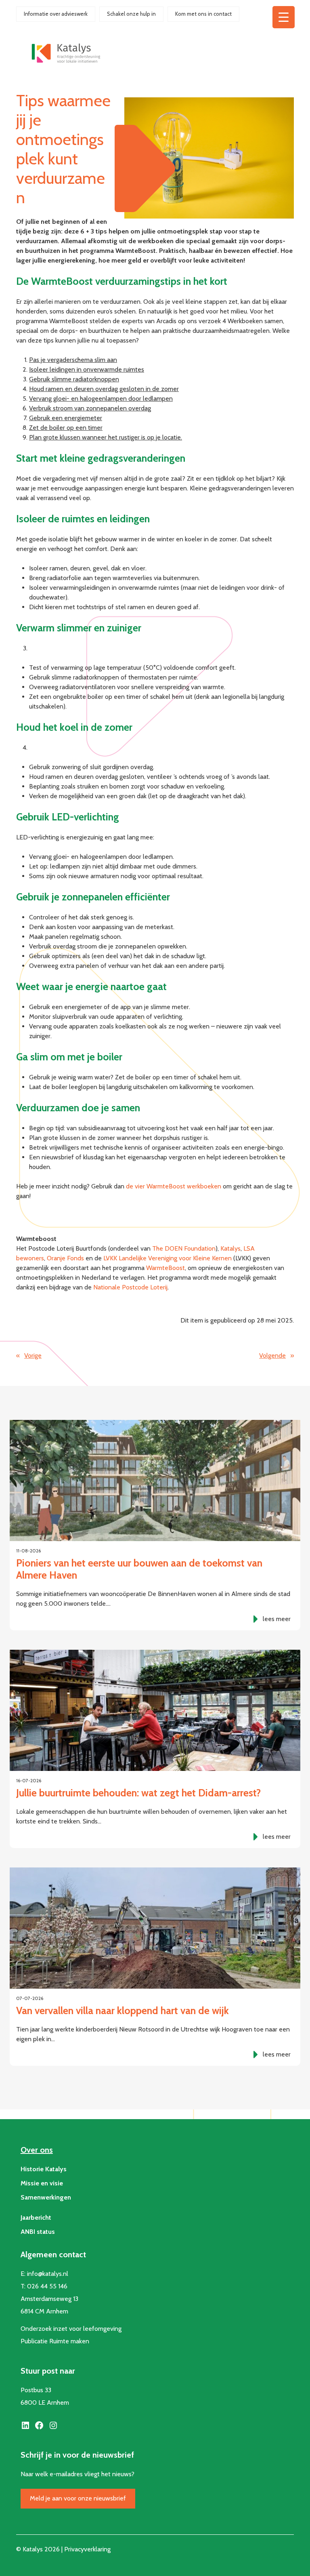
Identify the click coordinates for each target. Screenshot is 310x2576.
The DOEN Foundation (184, 1248)
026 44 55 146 (47, 2286)
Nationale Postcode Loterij (130, 1287)
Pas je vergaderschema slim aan (73, 360)
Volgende (272, 1355)
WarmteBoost (165, 1268)
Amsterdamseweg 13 (49, 2299)
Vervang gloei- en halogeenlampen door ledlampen (101, 398)
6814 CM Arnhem (44, 2311)
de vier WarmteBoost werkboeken (174, 1186)
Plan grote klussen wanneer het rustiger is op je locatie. (106, 437)
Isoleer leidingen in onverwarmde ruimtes (87, 369)
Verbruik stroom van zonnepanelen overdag (90, 408)
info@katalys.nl (48, 2274)
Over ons (37, 2150)
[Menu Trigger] (284, 17)
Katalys (230, 1248)
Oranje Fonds (65, 1258)
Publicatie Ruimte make (53, 2341)
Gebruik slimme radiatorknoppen (74, 379)
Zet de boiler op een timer (66, 428)
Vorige (33, 1355)
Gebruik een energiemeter (66, 418)
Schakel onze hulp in (131, 14)
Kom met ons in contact (203, 14)
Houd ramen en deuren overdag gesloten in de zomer (104, 389)
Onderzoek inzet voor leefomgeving (71, 2329)
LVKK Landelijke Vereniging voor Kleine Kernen (168, 1258)
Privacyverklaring (87, 2549)
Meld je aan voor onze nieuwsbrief (78, 2498)
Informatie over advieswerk (56, 14)
